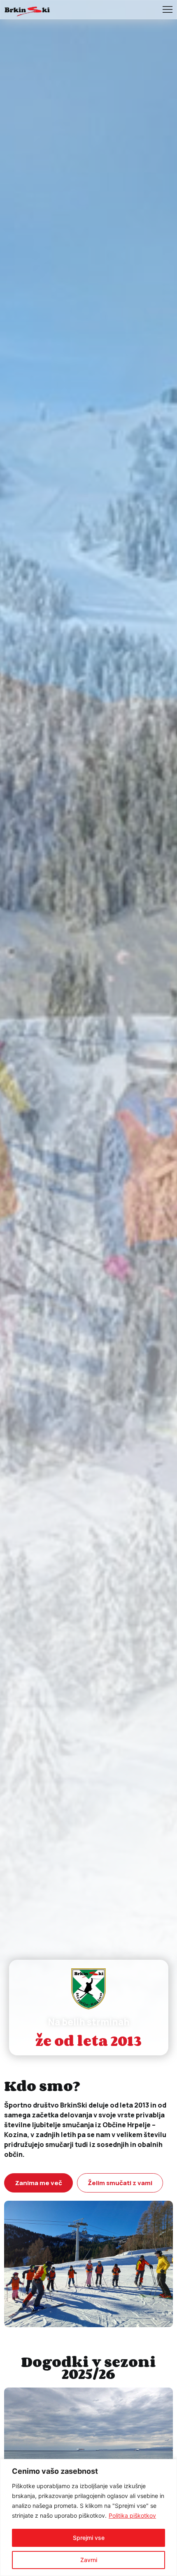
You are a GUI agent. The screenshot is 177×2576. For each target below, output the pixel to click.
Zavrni (89, 2560)
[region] (88, 2517)
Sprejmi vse (89, 2538)
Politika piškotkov (132, 2515)
